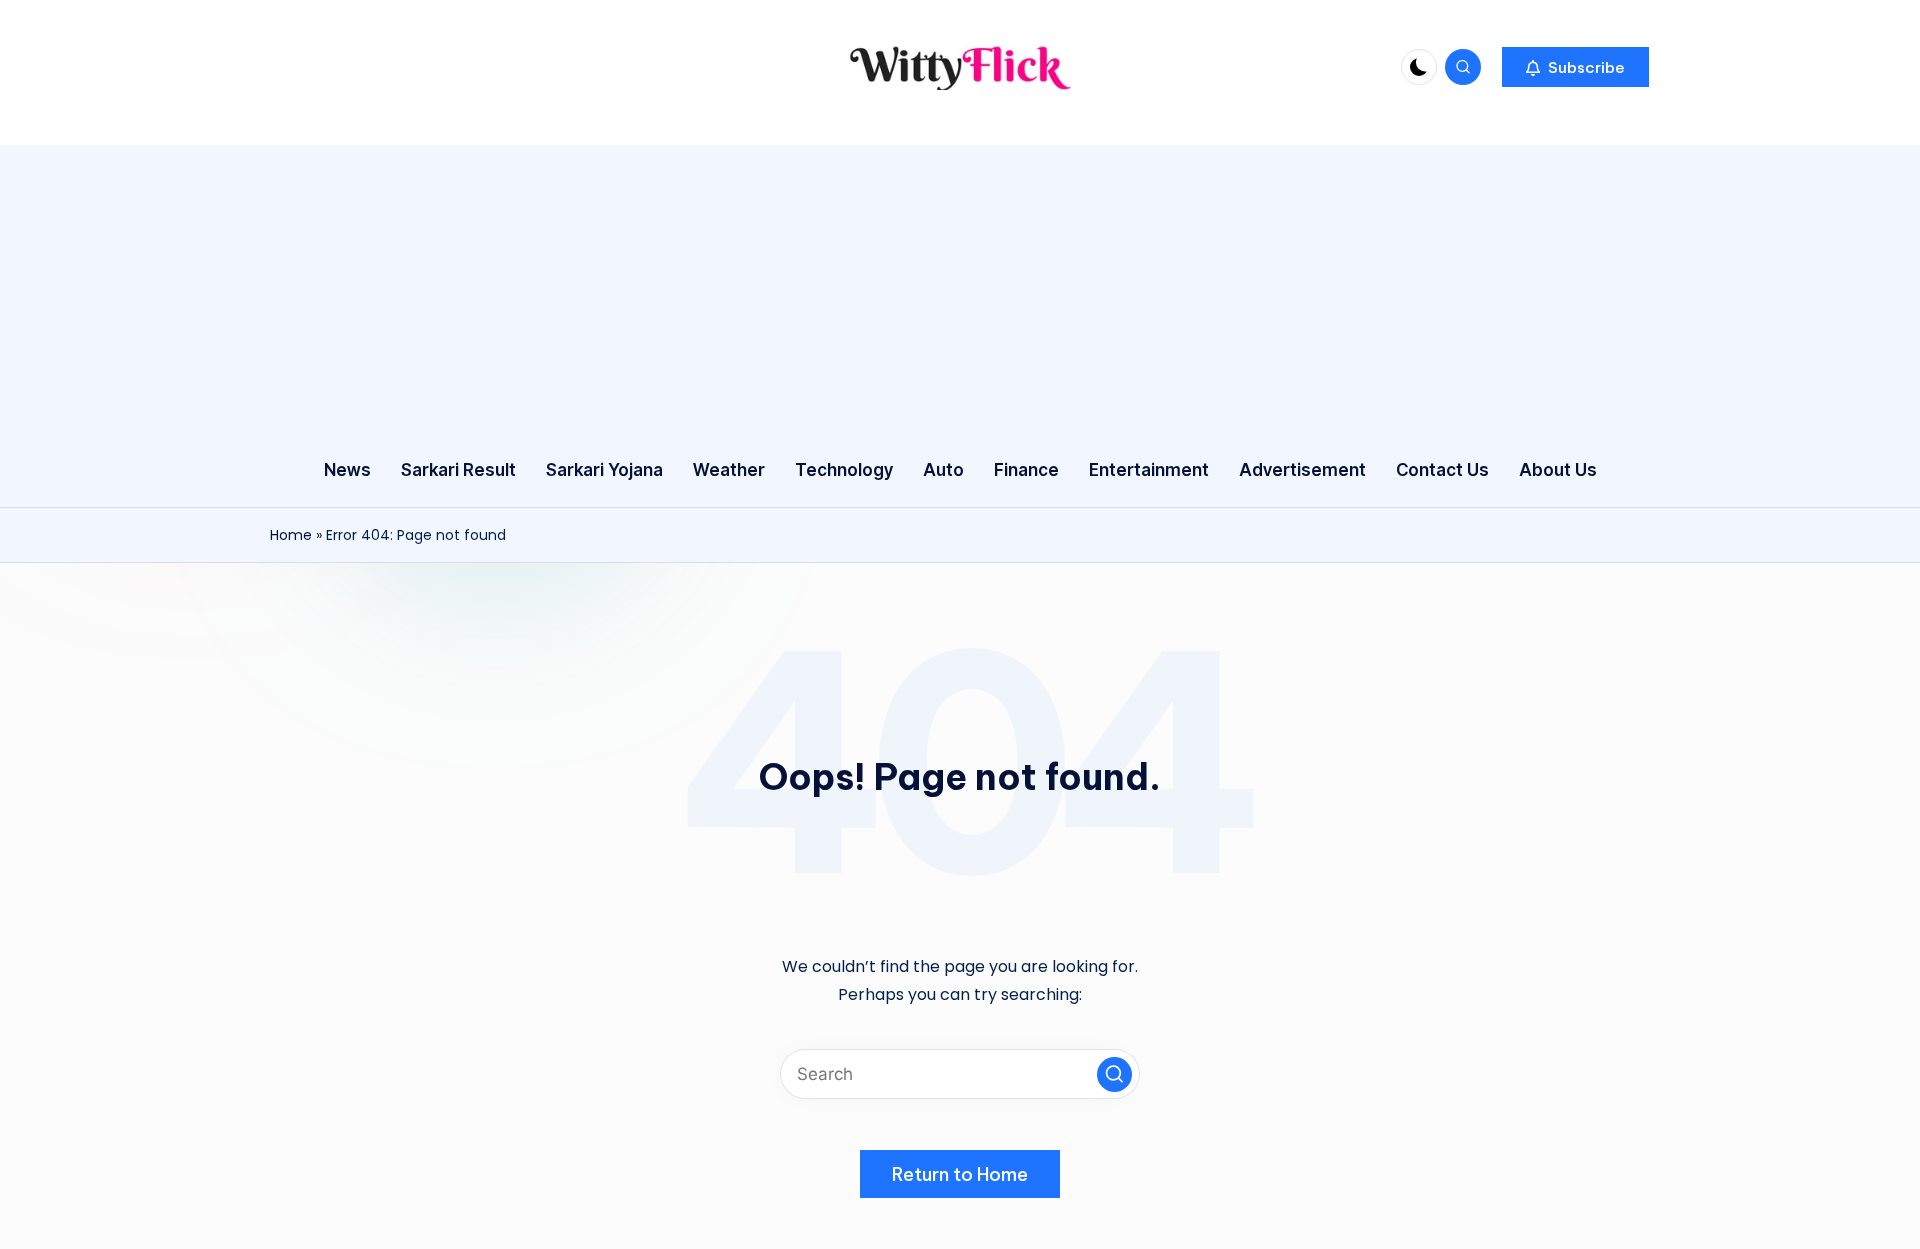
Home (291, 535)
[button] (1575, 67)
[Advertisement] (960, 285)
